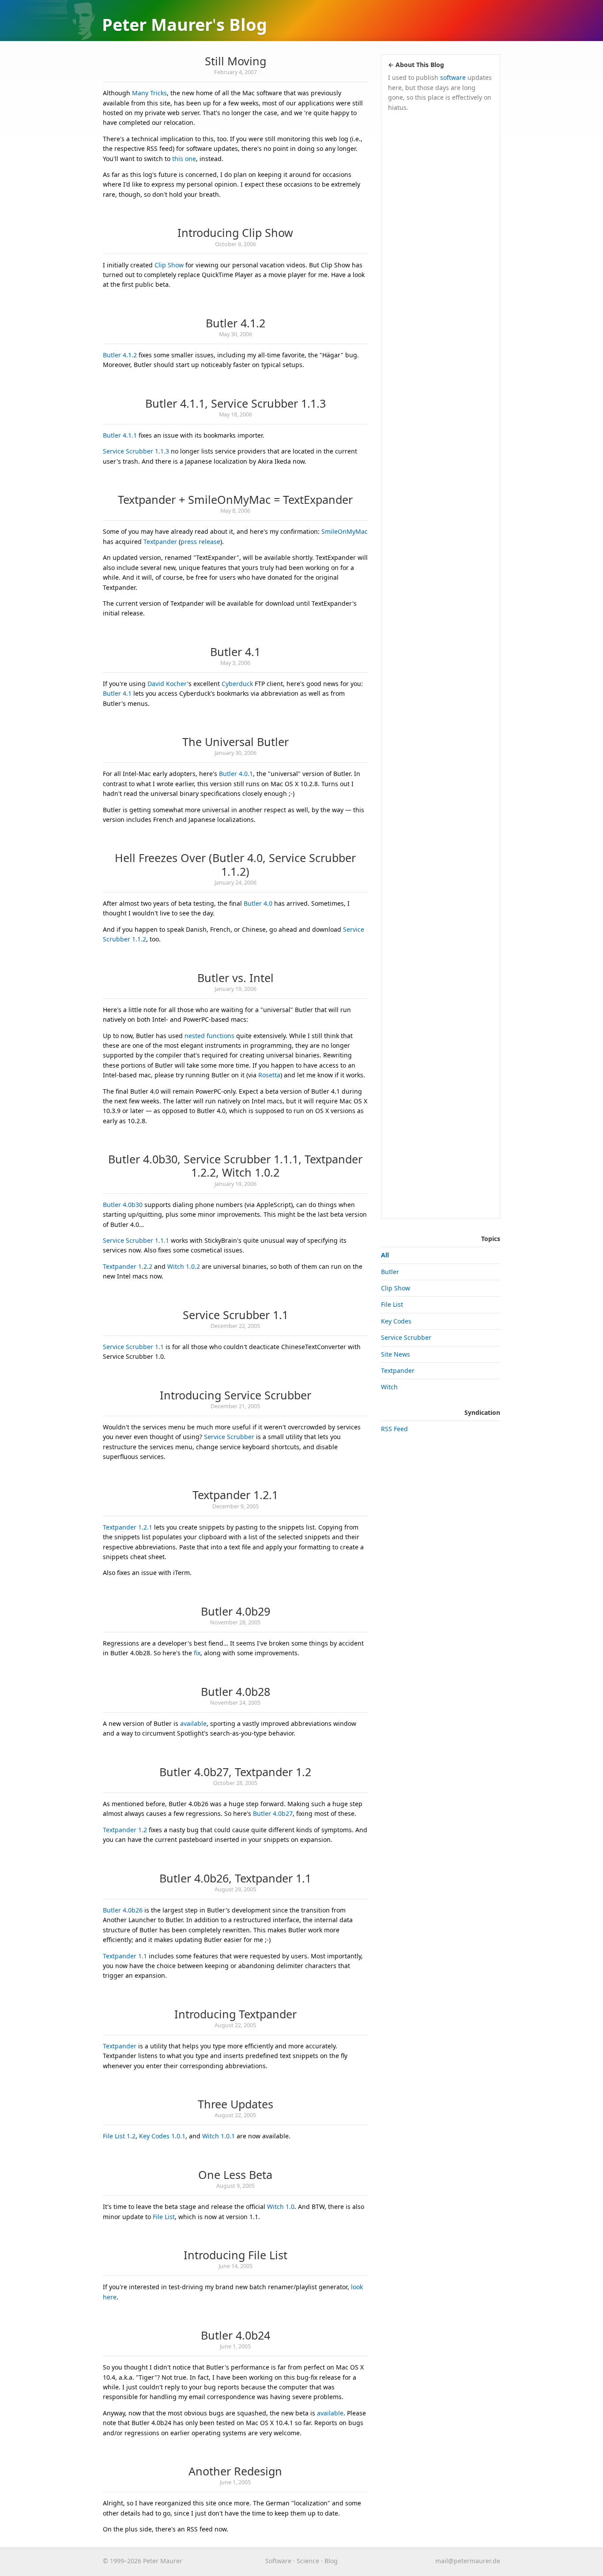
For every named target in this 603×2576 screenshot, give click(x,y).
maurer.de (468, 2561)
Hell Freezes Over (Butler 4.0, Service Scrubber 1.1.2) (235, 864)
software (453, 77)
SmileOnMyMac (345, 531)
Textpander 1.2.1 (235, 1495)
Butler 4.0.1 (236, 774)
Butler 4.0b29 (236, 1611)
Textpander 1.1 (125, 1956)
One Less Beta (235, 2175)
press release (200, 542)
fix (197, 1653)
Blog (248, 24)
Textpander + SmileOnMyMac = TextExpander (235, 499)
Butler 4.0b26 (123, 1910)
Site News (396, 1354)
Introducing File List (236, 2255)
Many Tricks (149, 93)
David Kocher (167, 684)
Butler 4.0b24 (236, 2335)
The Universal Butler (236, 742)
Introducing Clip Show (235, 232)
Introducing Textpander (236, 2014)
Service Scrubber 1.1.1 (136, 1240)
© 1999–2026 (122, 2561)
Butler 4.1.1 (120, 435)
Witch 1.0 (281, 2207)
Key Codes (396, 1321)
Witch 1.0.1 (219, 2136)
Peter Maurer (157, 24)
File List (164, 2217)
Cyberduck (237, 684)
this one (184, 159)
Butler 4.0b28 (236, 1691)
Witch (389, 1387)
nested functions (209, 1036)
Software (278, 2561)
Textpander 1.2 (125, 1830)
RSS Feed (394, 1429)
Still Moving (236, 61)
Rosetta (269, 1075)
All (385, 1255)
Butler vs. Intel (236, 978)
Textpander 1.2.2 (128, 1266)
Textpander (160, 542)
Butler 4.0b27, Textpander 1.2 (235, 1772)
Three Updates (236, 2104)
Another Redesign (235, 2471)
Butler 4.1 (235, 652)
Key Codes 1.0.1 (162, 2136)
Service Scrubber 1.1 (236, 1315)
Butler (390, 1272)
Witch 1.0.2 (184, 1266)
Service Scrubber (229, 1437)
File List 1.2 (119, 2136)
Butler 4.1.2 (236, 323)
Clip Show (169, 265)
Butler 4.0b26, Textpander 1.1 (235, 1878)
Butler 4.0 (258, 903)
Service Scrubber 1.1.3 (136, 451)
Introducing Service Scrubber (236, 1395)
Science (308, 2561)
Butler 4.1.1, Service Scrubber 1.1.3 (236, 403)
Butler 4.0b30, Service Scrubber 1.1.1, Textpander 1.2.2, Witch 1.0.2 (235, 1166)
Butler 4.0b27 (273, 1813)
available (193, 1723)
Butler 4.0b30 (123, 1205)
